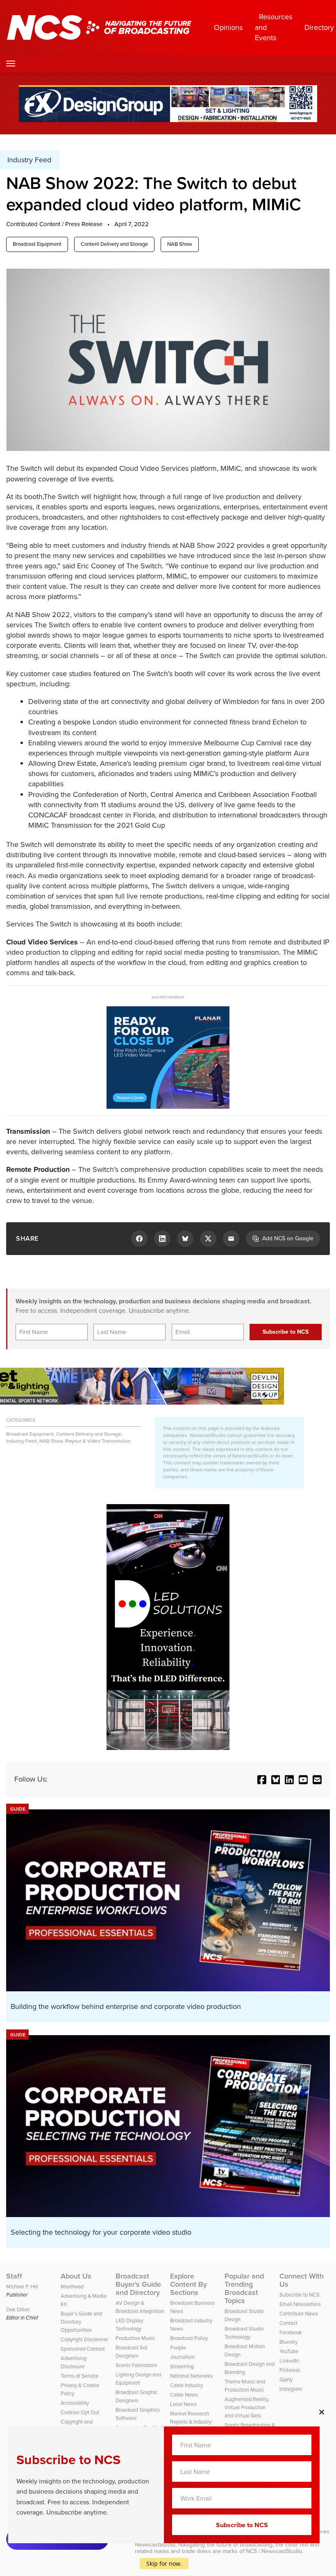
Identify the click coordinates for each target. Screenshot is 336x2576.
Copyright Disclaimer (84, 2339)
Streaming (182, 2366)
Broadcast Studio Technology (244, 2333)
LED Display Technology (129, 2325)
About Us (76, 2276)
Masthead (72, 2287)
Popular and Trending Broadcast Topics (244, 2288)
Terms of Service (79, 2376)
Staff (14, 2276)
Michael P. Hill (22, 2287)
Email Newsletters (300, 2304)
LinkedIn (289, 2361)
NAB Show (180, 244)
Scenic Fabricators (136, 2365)
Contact (288, 2323)
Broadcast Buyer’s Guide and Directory (138, 2284)
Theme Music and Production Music (245, 2386)
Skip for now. (164, 2564)
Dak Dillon (18, 2309)
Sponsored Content (83, 2349)
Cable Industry (186, 2385)
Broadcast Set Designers (132, 2352)
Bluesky (288, 2342)
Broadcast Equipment (37, 244)
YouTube (289, 2351)
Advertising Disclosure (74, 2362)
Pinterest (290, 2370)
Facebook (291, 2332)
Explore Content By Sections (188, 2284)
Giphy (286, 2380)
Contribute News (299, 2314)
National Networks (191, 2376)
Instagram (291, 2389)
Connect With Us (302, 2280)
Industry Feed (22, 1441)
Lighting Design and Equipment (138, 2379)
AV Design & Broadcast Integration (140, 2307)
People (178, 2348)
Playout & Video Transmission (98, 1441)
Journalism (183, 2357)
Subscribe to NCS (300, 2295)
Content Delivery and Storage (114, 244)
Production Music (135, 2338)
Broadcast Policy (189, 2338)
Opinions (228, 27)
